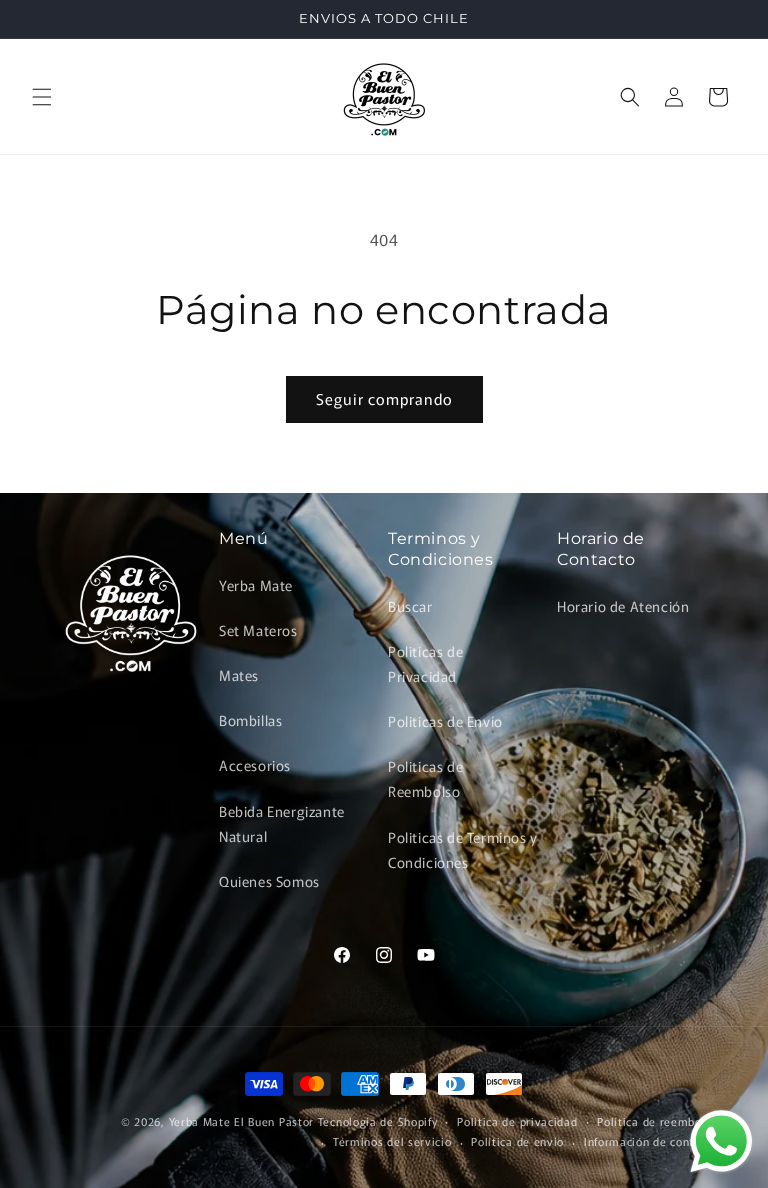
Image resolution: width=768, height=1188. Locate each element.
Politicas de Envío (445, 721)
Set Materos (258, 630)
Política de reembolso (657, 1121)
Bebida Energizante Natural (282, 823)
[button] (42, 97)
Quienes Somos (269, 881)
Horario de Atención (623, 606)
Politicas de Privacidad (425, 663)
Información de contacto (651, 1141)
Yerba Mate (256, 585)
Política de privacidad (517, 1121)
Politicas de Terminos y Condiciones (463, 849)
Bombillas (250, 720)
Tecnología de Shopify (378, 1121)
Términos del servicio (392, 1141)
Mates (239, 675)
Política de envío (517, 1141)
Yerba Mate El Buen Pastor (243, 1121)
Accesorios (255, 765)
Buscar (410, 606)
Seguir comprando (384, 398)
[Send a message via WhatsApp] (721, 1141)
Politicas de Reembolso (425, 778)
